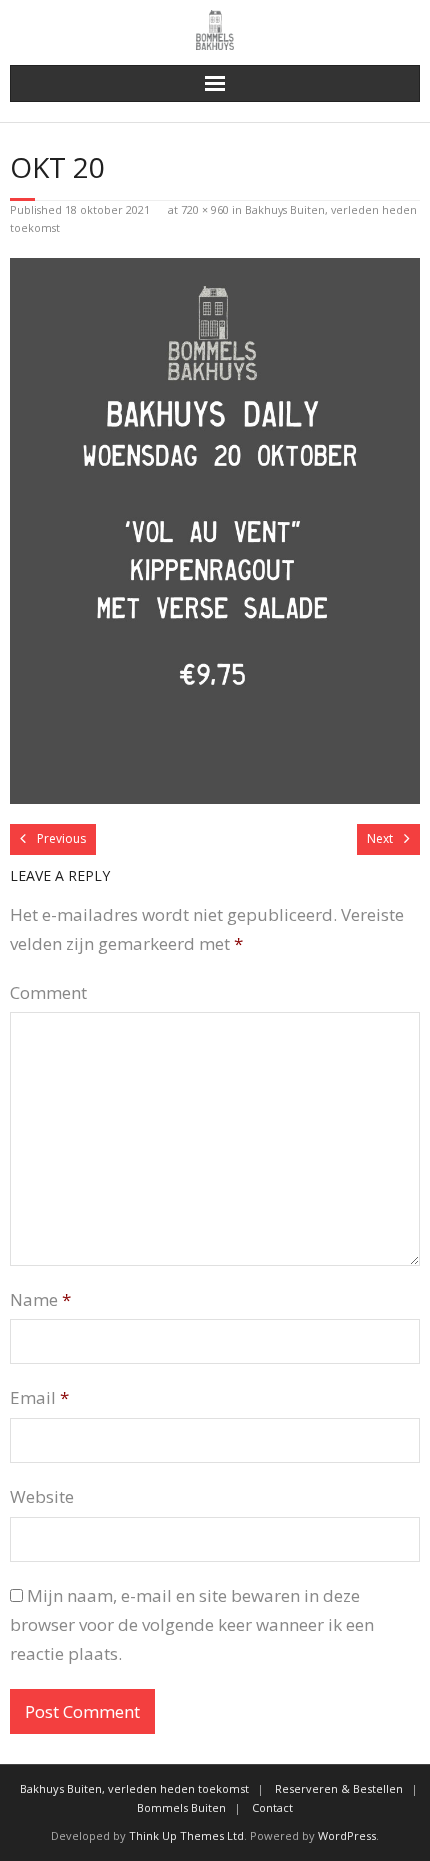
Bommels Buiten (181, 1807)
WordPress (347, 1835)
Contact (272, 1807)
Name (40, 1299)
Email (39, 1397)
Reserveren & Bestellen (339, 1788)
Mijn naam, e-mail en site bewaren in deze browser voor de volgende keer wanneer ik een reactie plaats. (192, 1624)
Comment (48, 992)
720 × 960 (205, 209)
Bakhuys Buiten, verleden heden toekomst (134, 1788)
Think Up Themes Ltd (186, 1835)
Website (42, 1496)
